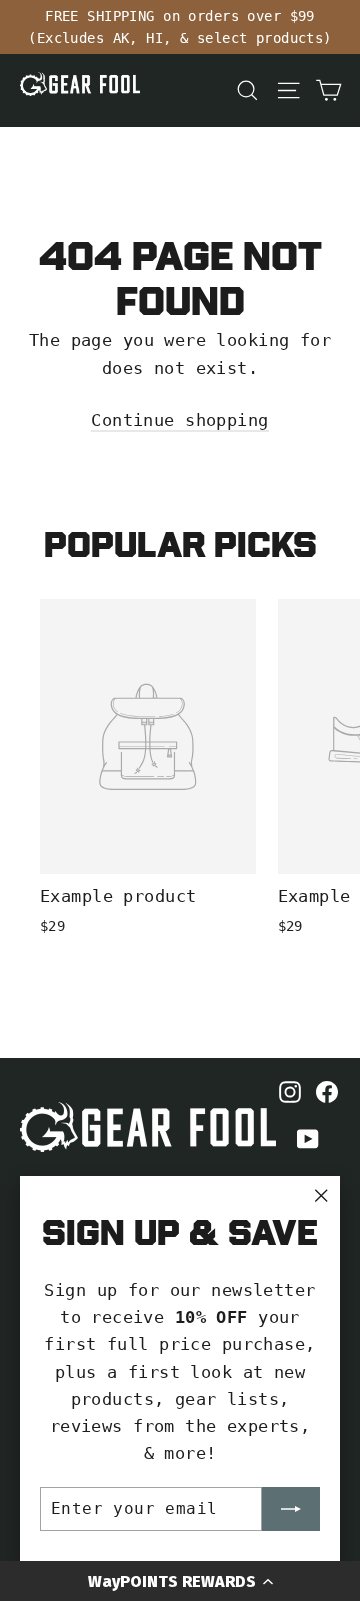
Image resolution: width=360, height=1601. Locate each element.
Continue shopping (179, 420)
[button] (180, 1581)
